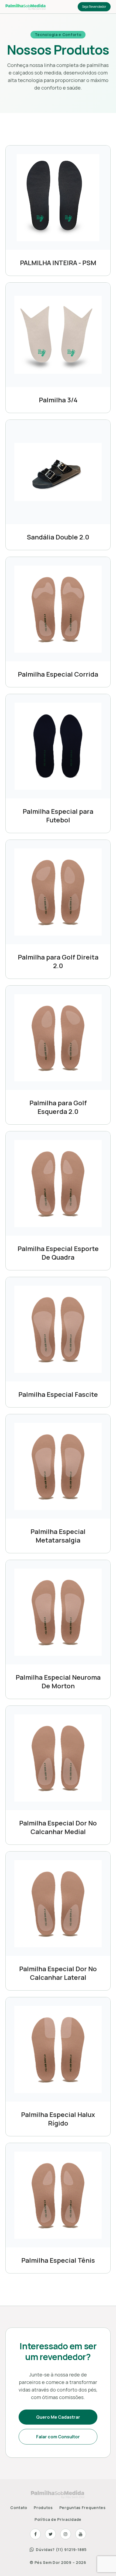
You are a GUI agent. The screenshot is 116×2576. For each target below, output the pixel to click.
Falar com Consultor (58, 2437)
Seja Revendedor (94, 7)
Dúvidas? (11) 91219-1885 (61, 2550)
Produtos (43, 2508)
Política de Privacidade (58, 2519)
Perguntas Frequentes (83, 2508)
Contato (19, 2508)
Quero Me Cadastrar (58, 2417)
